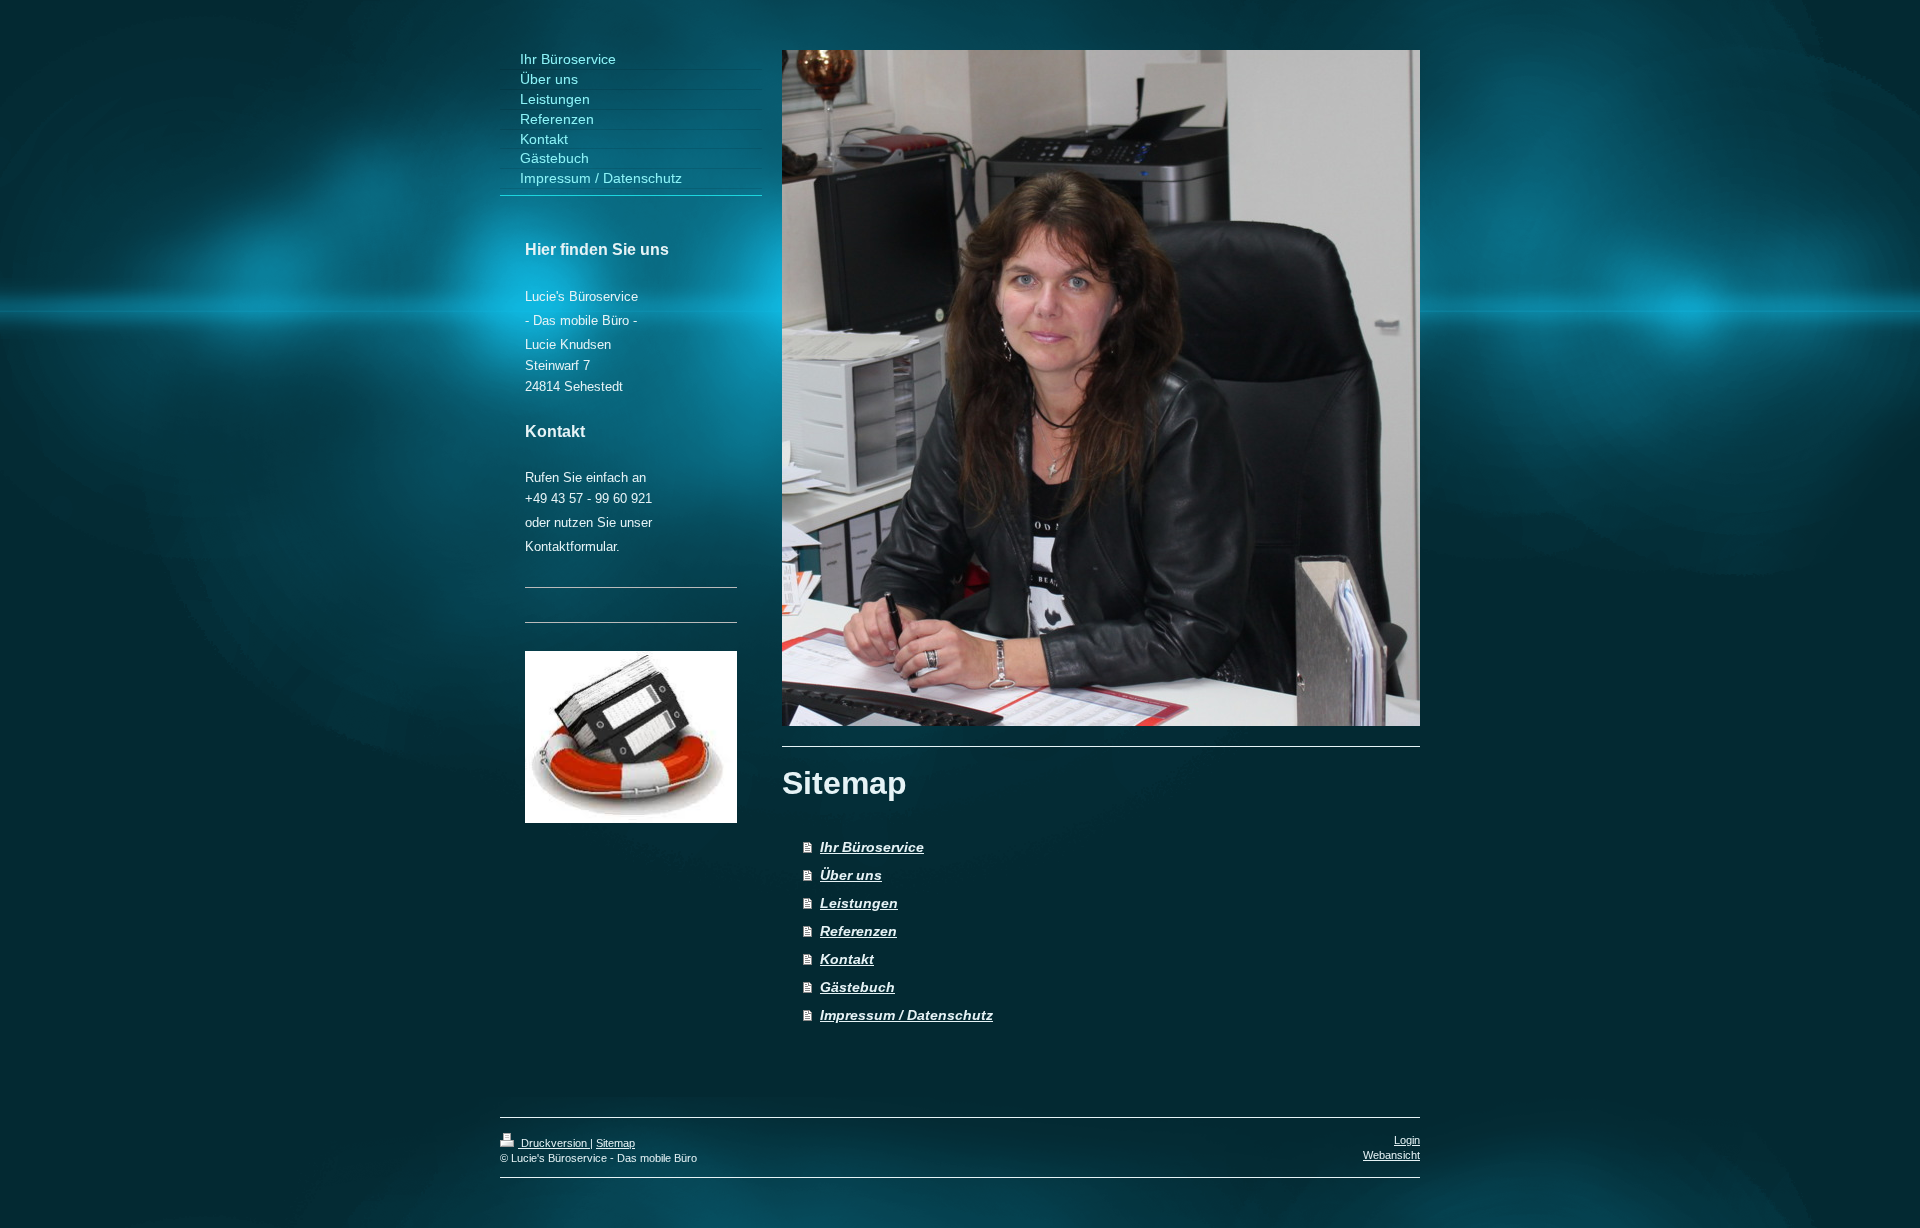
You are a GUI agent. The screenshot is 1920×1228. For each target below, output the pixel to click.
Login (1407, 1140)
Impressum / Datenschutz (906, 1015)
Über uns (851, 875)
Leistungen (859, 903)
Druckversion (554, 1143)
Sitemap (615, 1143)
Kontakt (847, 959)
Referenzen (858, 931)
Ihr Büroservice (872, 847)
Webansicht (1391, 1155)
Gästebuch (857, 987)
